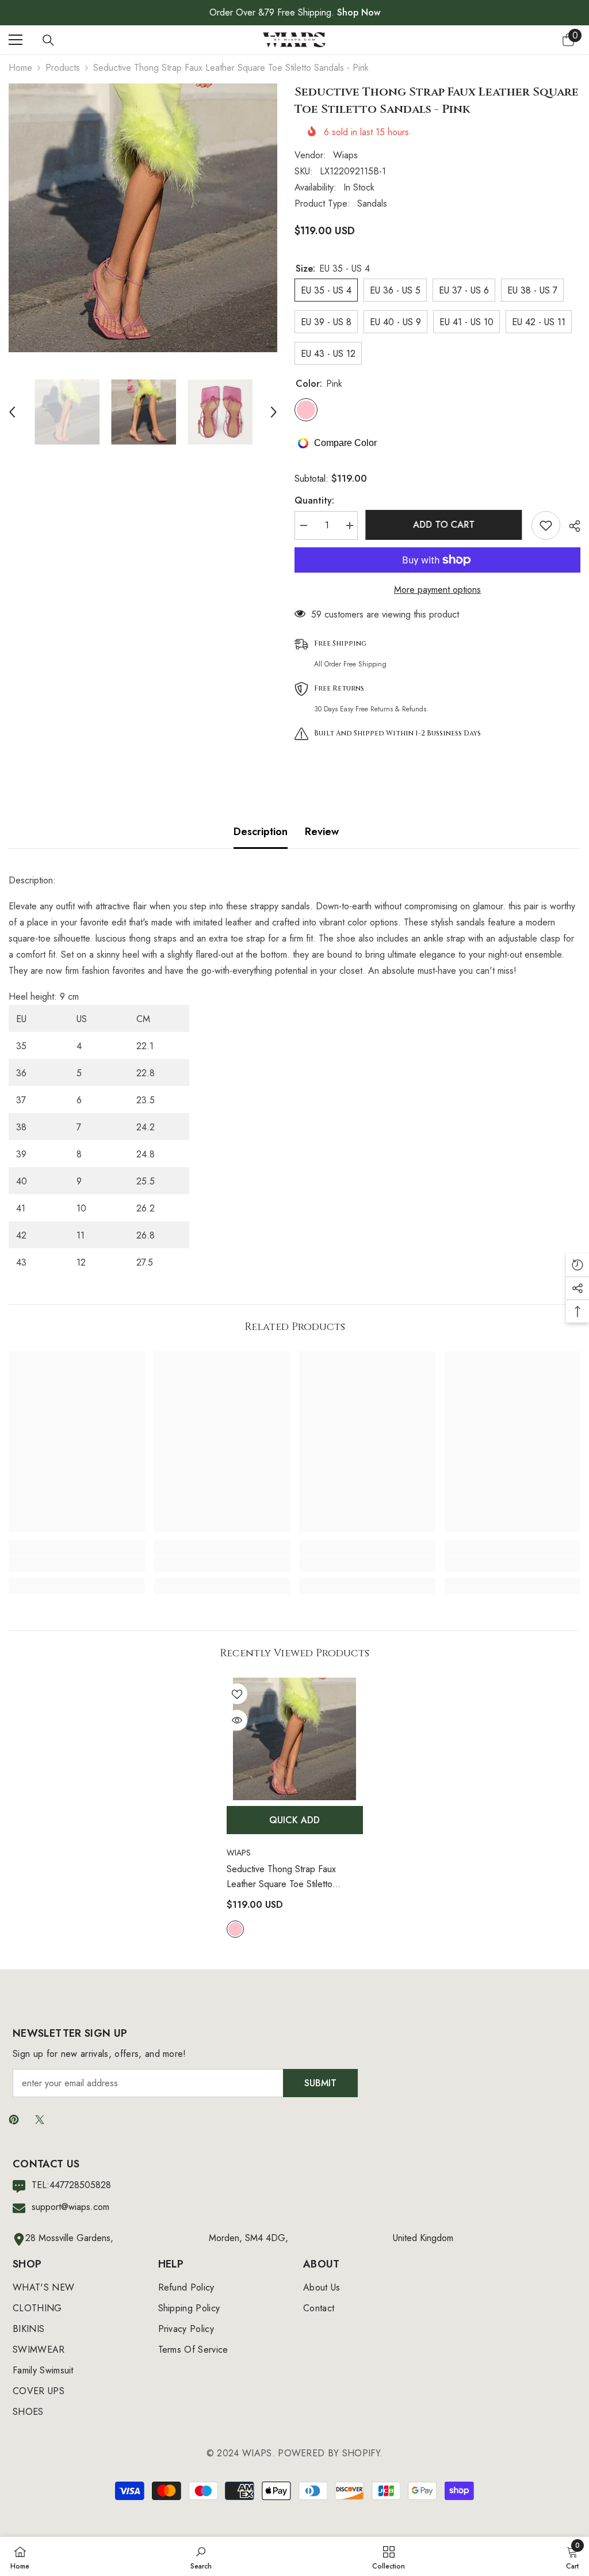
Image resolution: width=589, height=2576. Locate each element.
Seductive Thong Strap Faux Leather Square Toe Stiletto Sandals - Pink (281, 1877)
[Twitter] (40, 2120)
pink (235, 1929)
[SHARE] (570, 526)
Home (20, 68)
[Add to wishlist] (546, 525)
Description (261, 832)
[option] (143, 218)
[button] (12, 412)
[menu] (16, 40)
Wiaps (345, 155)
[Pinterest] (14, 2120)
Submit (320, 2083)
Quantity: (314, 500)
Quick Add (294, 1820)
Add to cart (445, 525)
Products (63, 68)
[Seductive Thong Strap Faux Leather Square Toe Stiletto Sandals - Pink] (295, 1739)
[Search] (48, 40)
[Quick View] (237, 1720)
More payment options (437, 590)
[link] (77, 1564)
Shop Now (359, 12)
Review (322, 832)
